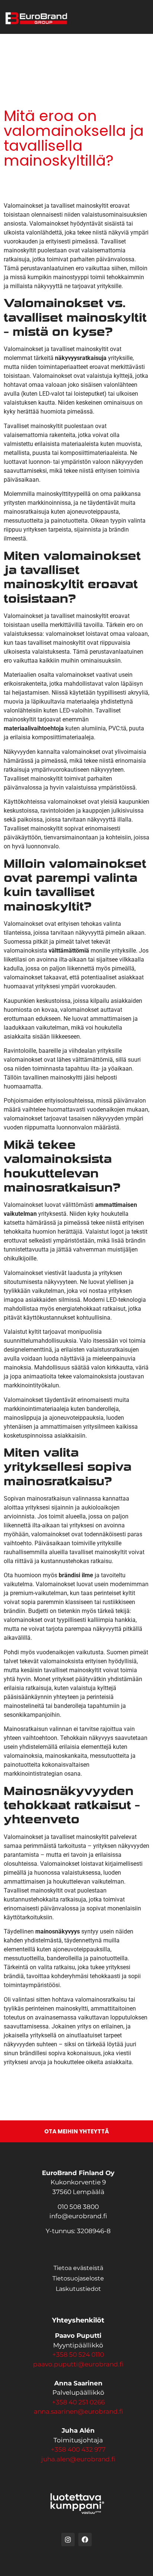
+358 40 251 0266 (78, 2402)
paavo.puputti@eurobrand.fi (78, 2364)
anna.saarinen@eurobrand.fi (78, 2411)
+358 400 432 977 (78, 2449)
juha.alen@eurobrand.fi (78, 2459)
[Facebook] (85, 2540)
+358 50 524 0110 (78, 2355)
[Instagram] (68, 2540)
